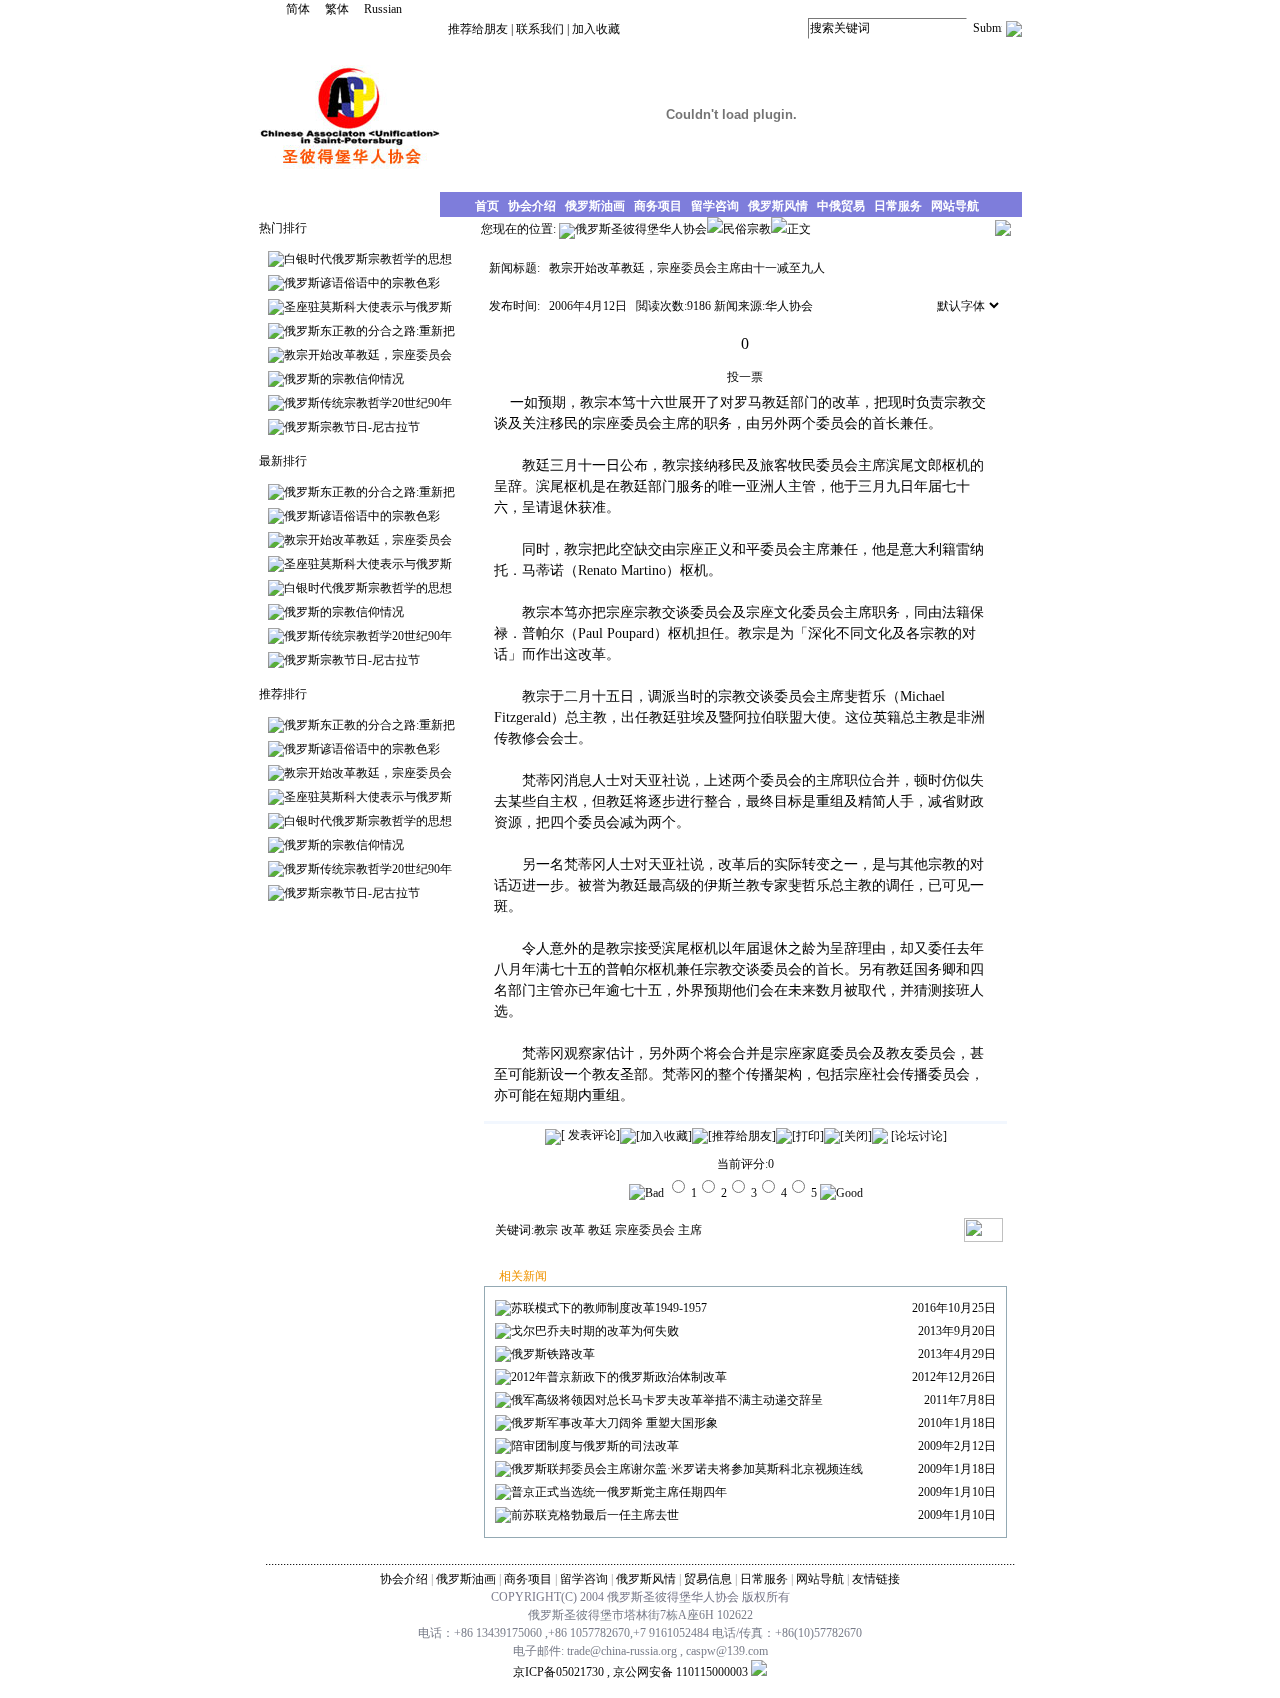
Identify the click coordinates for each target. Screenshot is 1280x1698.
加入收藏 (596, 29)
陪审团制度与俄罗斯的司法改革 (595, 1446)
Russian (383, 9)
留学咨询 (584, 1579)
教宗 (546, 1230)
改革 (573, 1230)
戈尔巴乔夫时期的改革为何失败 (595, 1331)
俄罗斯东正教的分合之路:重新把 (369, 331)
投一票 (745, 377)
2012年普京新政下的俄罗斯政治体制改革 (619, 1377)
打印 (808, 1136)
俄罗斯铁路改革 (553, 1354)
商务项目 (528, 1579)
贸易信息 (708, 1579)
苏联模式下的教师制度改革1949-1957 (609, 1308)
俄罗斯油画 (466, 1579)
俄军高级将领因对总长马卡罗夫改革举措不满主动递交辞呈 (667, 1400)
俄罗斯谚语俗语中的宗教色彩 (362, 283)
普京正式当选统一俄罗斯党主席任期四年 (619, 1492)
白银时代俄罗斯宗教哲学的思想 (368, 259)
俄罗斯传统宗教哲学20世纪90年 (368, 403)
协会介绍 (404, 1579)
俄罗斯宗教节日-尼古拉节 (352, 427)
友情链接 (876, 1579)
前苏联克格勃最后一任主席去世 (595, 1515)
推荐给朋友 (478, 29)
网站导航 (820, 1579)
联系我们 (540, 29)
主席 (690, 1230)
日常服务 (764, 1579)
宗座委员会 (645, 1230)
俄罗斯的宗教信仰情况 (344, 379)
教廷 (600, 1230)
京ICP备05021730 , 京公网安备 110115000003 (630, 1672)
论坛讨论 (919, 1136)
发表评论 (590, 1135)
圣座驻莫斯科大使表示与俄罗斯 (368, 307)
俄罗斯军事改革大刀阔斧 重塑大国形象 (614, 1423)
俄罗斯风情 (646, 1579)
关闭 (856, 1136)
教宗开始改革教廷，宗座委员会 (368, 355)
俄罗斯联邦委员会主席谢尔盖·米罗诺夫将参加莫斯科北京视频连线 (687, 1469)
